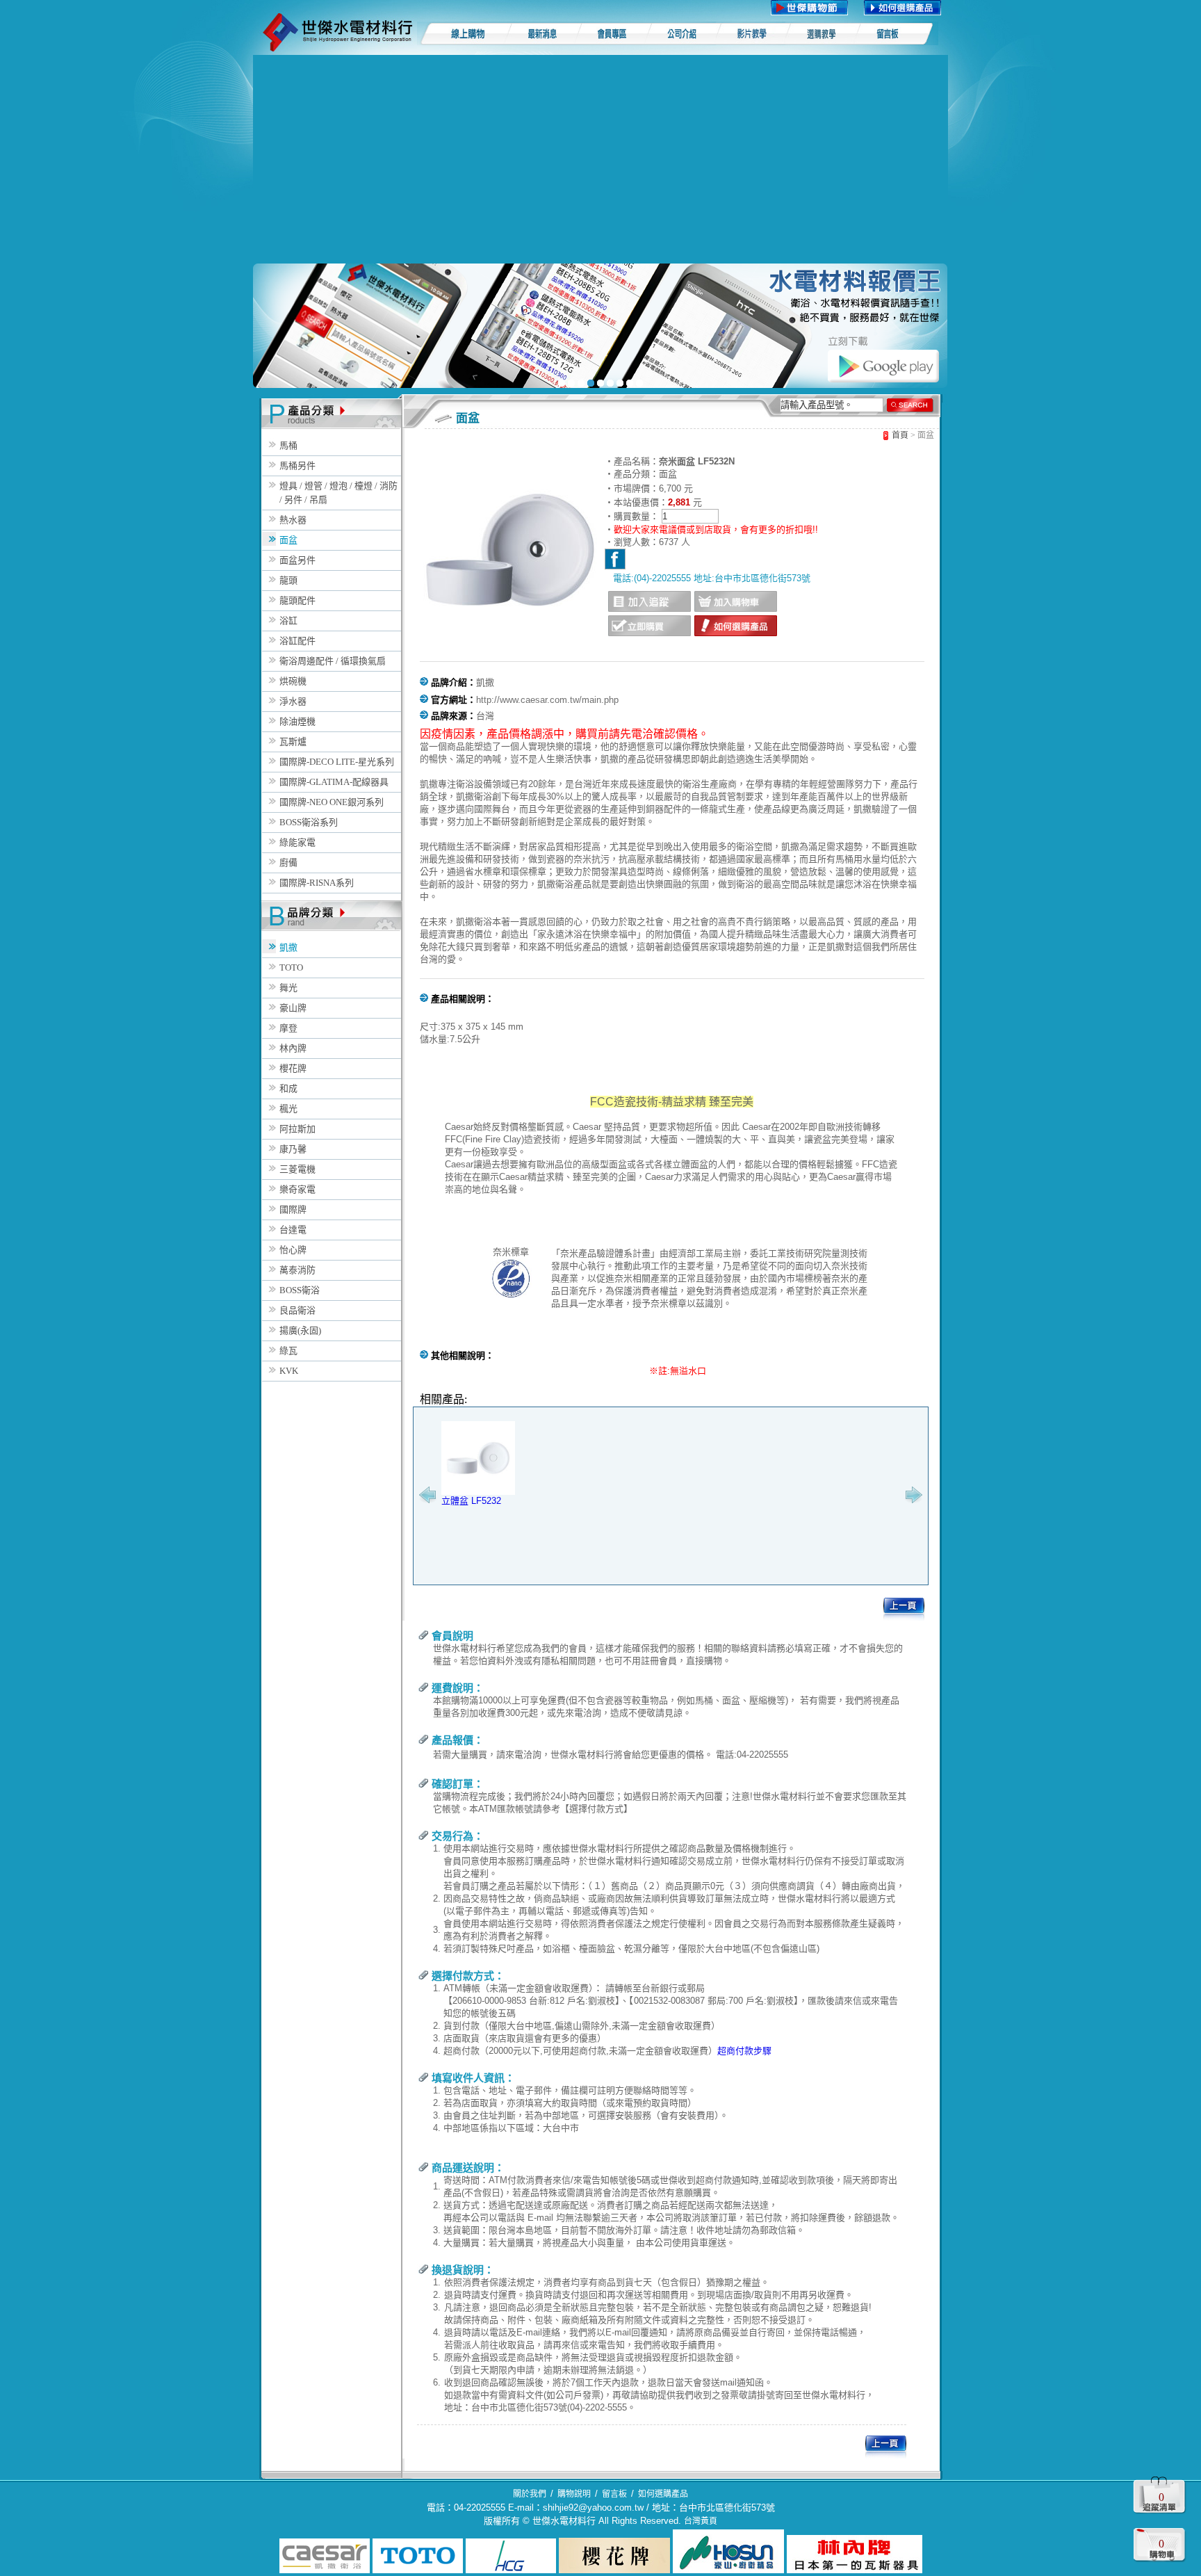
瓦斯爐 (293, 742)
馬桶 (288, 445)
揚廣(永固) (300, 1330)
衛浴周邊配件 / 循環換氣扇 (333, 661)
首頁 (900, 435)
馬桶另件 (297, 465)
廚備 (288, 862)
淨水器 (293, 701)
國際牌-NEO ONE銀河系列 (332, 802)
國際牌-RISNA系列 (317, 883)
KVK (289, 1371)
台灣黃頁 (701, 2521)
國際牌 (293, 1209)
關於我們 (530, 2494)
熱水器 (293, 520)
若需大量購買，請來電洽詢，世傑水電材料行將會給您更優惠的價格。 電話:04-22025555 (611, 1755)
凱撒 (288, 947)
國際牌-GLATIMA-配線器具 (334, 782)
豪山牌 (293, 1008)
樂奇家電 (297, 1189)
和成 (288, 1088)
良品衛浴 (297, 1310)
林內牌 (293, 1048)
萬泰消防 (297, 1270)
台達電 (293, 1230)
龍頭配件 (297, 600)
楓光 (288, 1109)
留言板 (614, 2494)
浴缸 (288, 621)
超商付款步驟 (744, 2051)
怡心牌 (293, 1250)
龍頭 (288, 580)
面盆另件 (297, 560)
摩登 (288, 1028)
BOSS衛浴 (300, 1290)
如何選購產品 (663, 2494)
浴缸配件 (297, 641)
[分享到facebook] (615, 559)
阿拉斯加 (297, 1129)
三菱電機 (297, 1169)
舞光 (288, 988)
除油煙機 (297, 721)
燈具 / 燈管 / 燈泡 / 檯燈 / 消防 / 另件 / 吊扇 (338, 493)
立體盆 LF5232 (471, 1501)
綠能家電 (297, 842)
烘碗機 (293, 681)
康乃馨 (293, 1149)
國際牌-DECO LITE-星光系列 (337, 762)
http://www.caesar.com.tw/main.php (547, 700)
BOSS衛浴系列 (309, 822)
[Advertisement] (600, 159)
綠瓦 (288, 1351)
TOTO (291, 967)
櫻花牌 (293, 1068)
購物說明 (574, 2494)
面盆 (288, 540)
